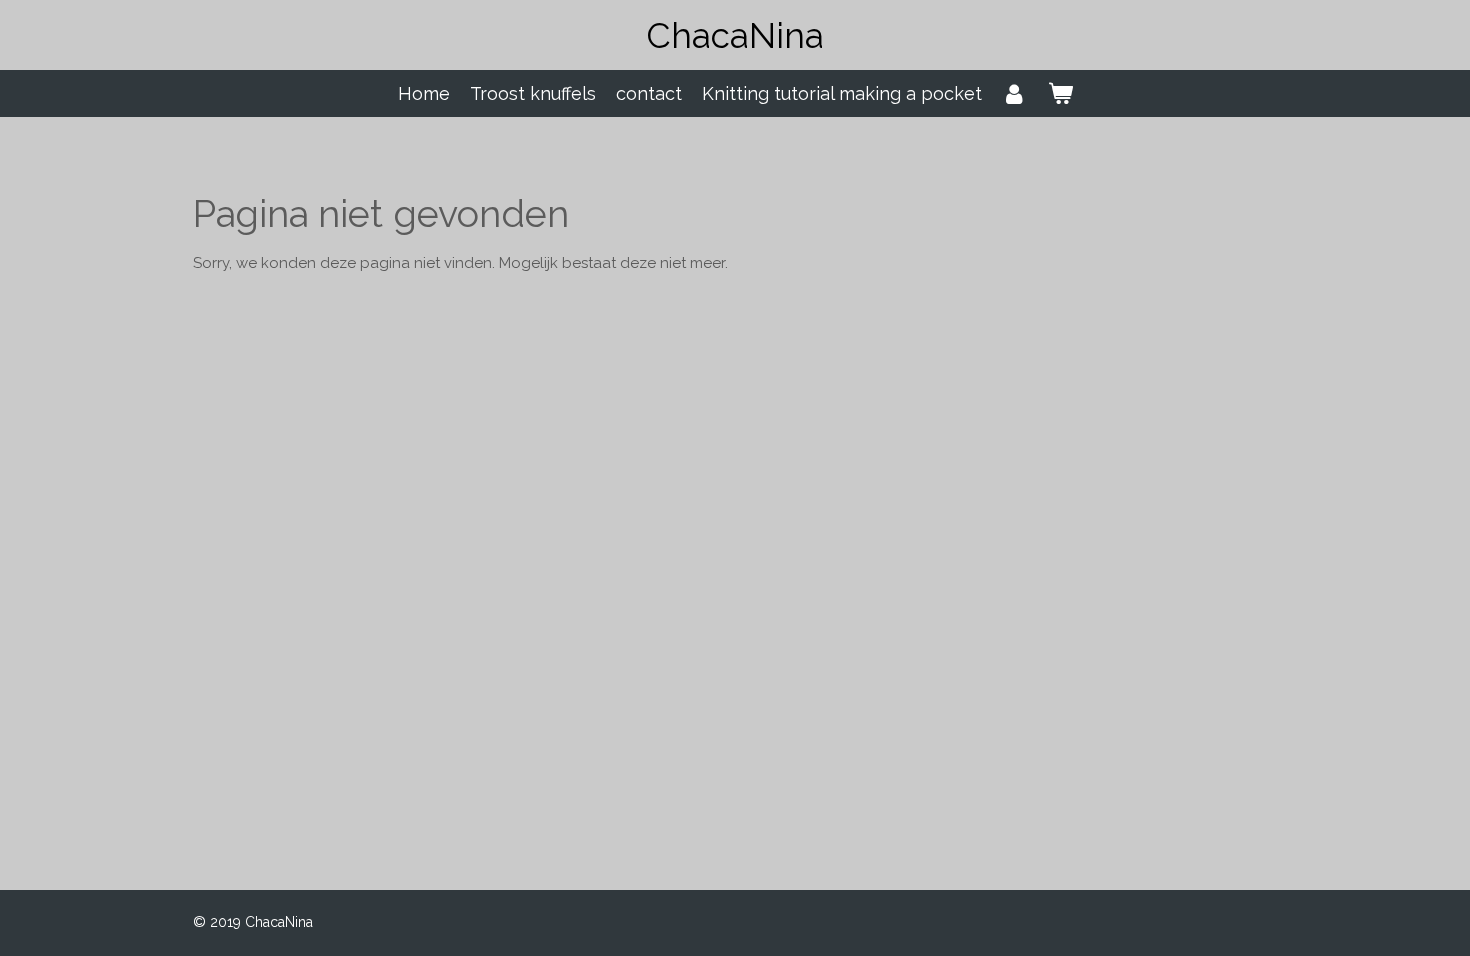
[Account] (1014, 93)
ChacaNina (735, 35)
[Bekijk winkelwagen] (1059, 93)
